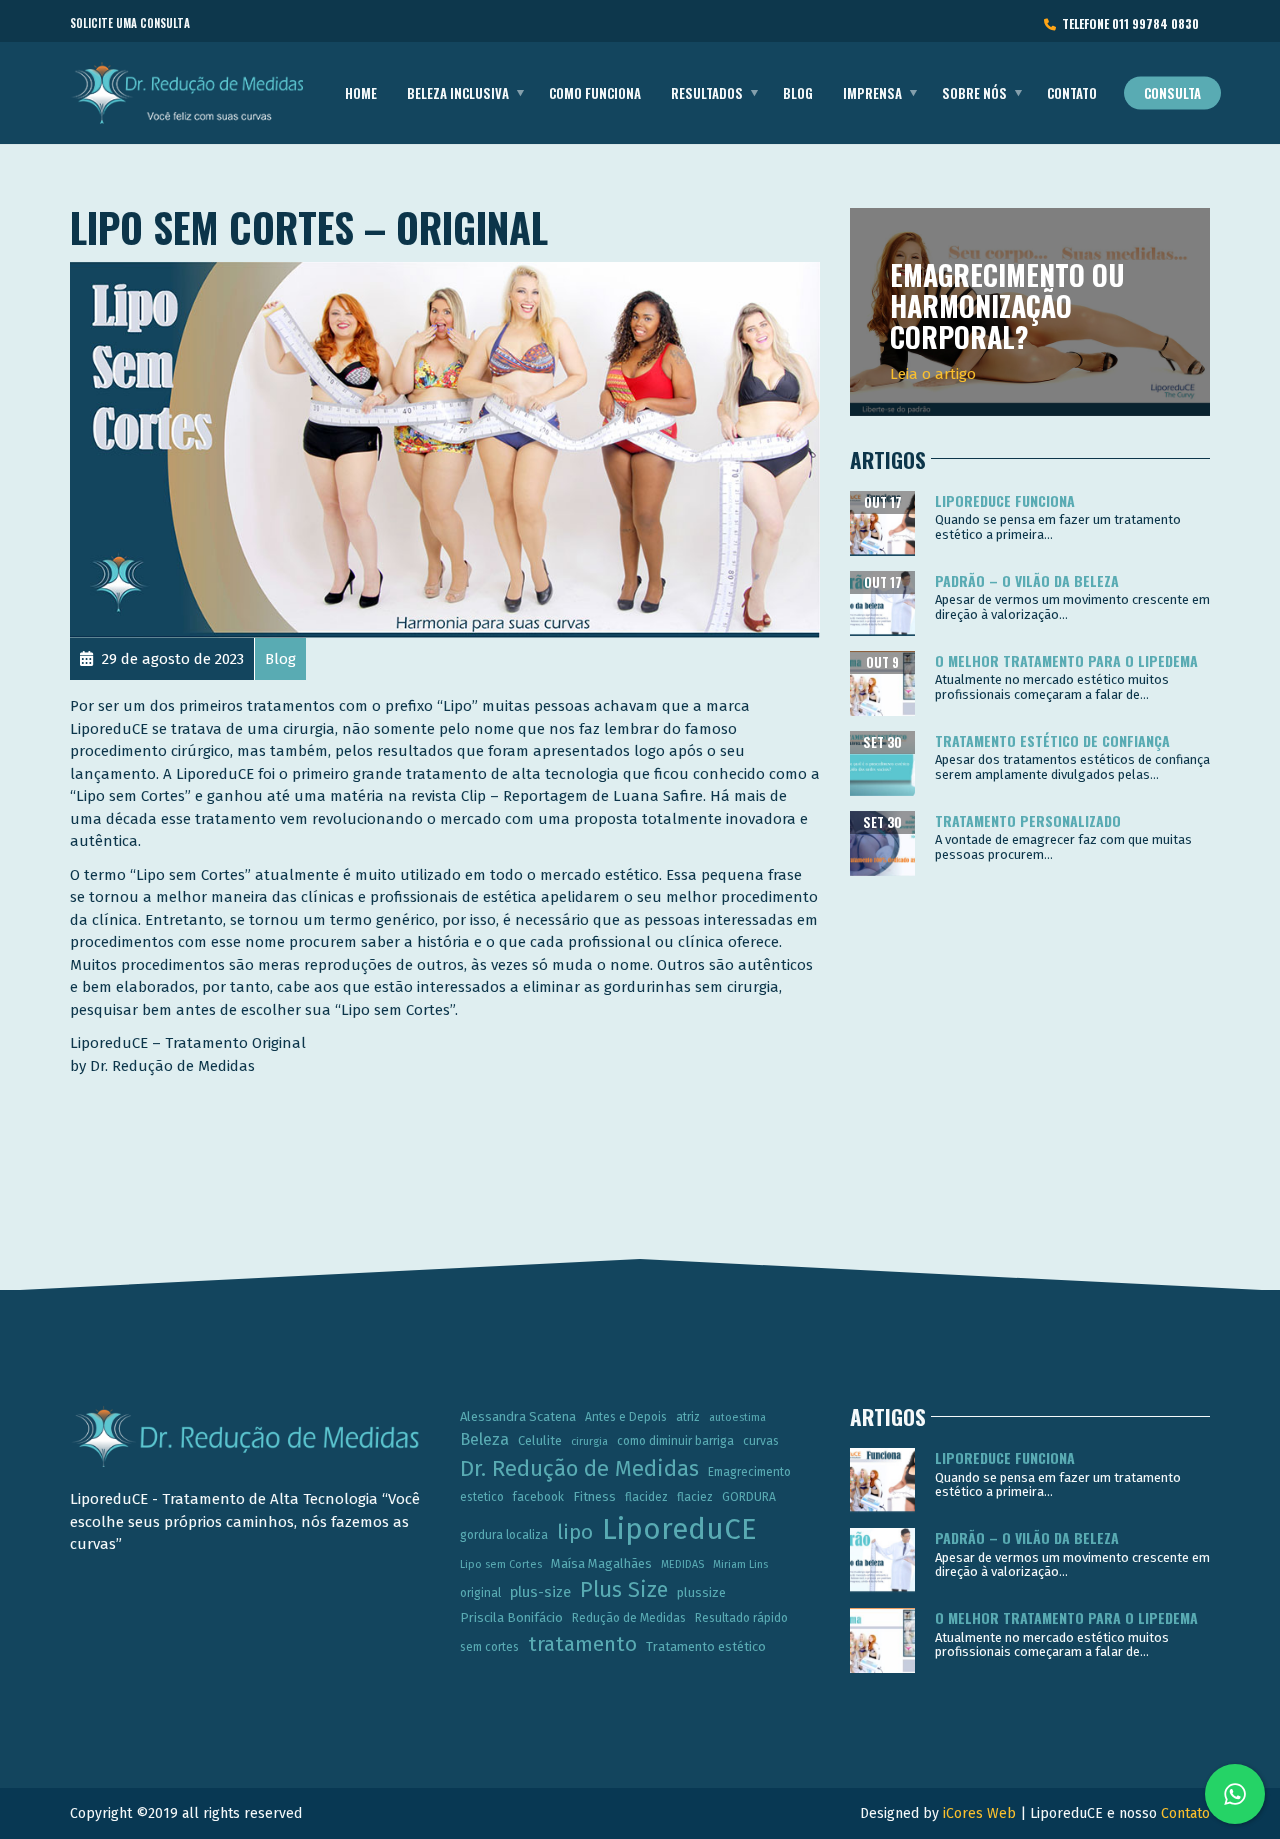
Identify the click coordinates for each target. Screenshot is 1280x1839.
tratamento (582, 1644)
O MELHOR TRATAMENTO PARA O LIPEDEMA (1066, 660)
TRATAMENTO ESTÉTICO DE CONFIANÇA (1052, 740)
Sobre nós (974, 93)
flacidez (646, 1497)
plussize (701, 1592)
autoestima (737, 1417)
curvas (761, 1441)
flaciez (695, 1497)
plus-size (540, 1592)
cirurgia (589, 1441)
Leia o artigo (933, 374)
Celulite (540, 1440)
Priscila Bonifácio (511, 1617)
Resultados (707, 93)
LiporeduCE (679, 1529)
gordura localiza (504, 1535)
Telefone (1127, 23)
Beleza (484, 1439)
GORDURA (749, 1497)
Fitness (594, 1496)
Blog (798, 93)
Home (361, 93)
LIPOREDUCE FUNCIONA (1005, 500)
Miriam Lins (740, 1564)
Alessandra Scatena (518, 1416)
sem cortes (489, 1647)
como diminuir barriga (675, 1441)
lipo (575, 1532)
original (480, 1593)
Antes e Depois (626, 1417)
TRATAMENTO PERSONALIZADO (1028, 820)
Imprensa (872, 93)
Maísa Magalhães (601, 1563)
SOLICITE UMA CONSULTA (130, 23)
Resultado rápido (741, 1618)
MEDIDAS (682, 1564)
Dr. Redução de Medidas (579, 1469)
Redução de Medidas (629, 1618)
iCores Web (979, 1813)
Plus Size (624, 1590)
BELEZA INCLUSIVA (458, 93)
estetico (482, 1497)
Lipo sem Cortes (501, 1564)
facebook (538, 1497)
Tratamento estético (706, 1646)
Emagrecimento (749, 1472)
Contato (1072, 93)
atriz (688, 1417)
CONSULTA (1172, 93)
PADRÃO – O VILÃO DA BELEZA (1027, 580)
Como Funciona (595, 93)
